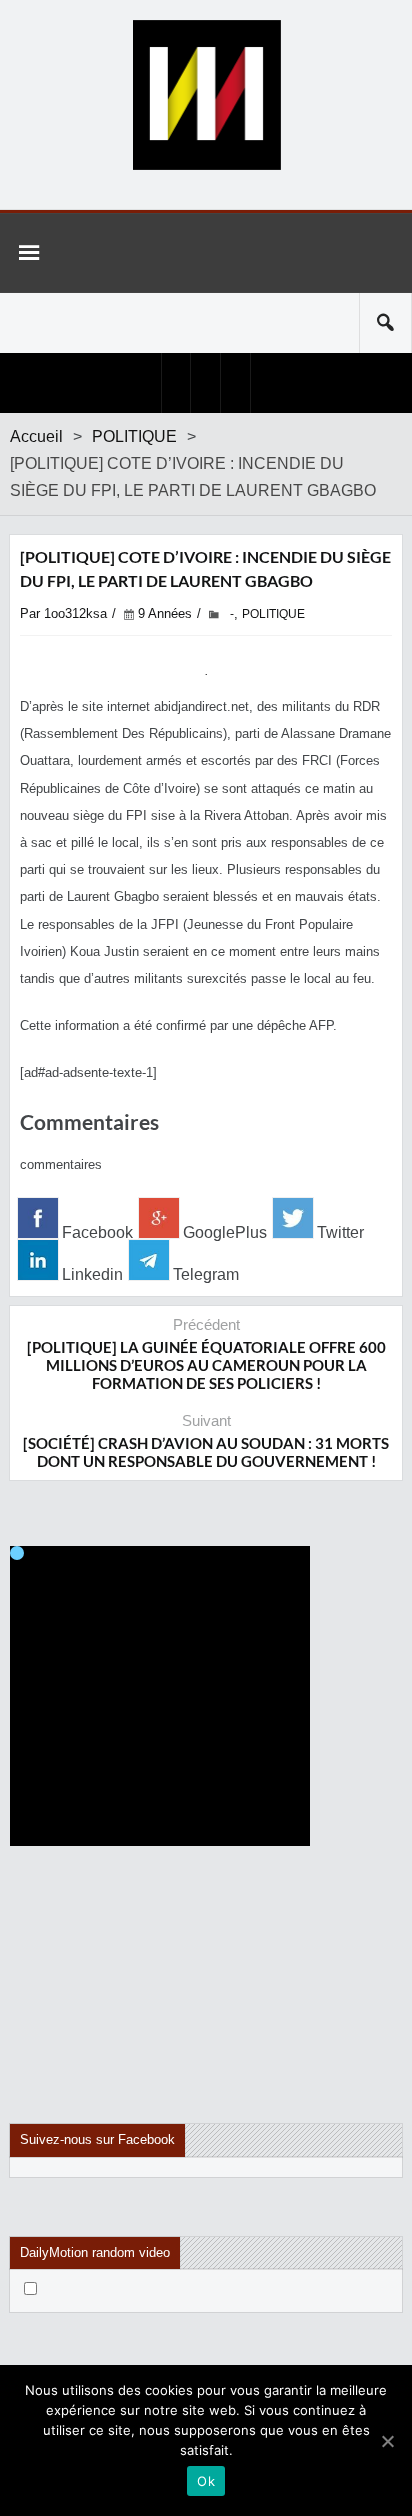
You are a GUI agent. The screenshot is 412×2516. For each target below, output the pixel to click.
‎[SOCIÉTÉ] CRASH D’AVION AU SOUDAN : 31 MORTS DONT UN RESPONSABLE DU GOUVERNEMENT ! (206, 1452)
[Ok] (387, 2441)
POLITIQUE (134, 436)
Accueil (36, 436)
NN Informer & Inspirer (206, 95)
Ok (206, 2481)
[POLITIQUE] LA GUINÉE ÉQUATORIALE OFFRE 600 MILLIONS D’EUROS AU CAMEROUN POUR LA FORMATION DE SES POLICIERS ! (206, 1365)
